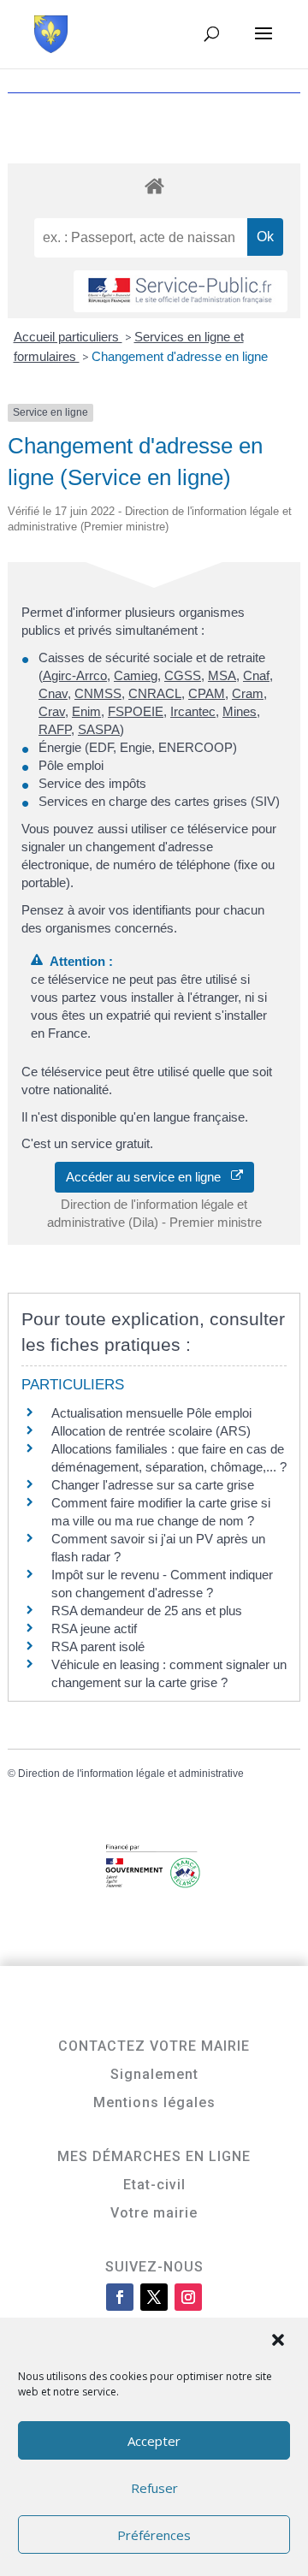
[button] (280, 2342)
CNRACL (155, 693)
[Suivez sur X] (154, 2297)
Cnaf (256, 675)
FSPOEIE (136, 711)
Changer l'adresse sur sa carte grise (153, 1485)
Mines (240, 711)
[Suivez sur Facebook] (120, 2297)
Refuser (154, 2488)
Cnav (53, 693)
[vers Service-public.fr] (181, 291)
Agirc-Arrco (75, 675)
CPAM (207, 693)
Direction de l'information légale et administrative (131, 1774)
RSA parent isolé (98, 1646)
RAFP (55, 729)
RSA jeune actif (96, 1629)
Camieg (136, 675)
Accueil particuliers (68, 337)
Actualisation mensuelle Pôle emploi (151, 1413)
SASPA (99, 729)
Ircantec (193, 711)
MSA (222, 675)
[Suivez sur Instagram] (188, 2297)
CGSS (183, 675)
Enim (86, 711)
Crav (52, 711)
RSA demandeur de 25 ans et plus (147, 1611)
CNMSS (98, 693)
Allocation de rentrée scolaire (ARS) (151, 1431)
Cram (248, 693)
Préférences (154, 2535)
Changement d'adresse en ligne (180, 356)
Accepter (154, 2441)
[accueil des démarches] (154, 185)
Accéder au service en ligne (148, 1177)
